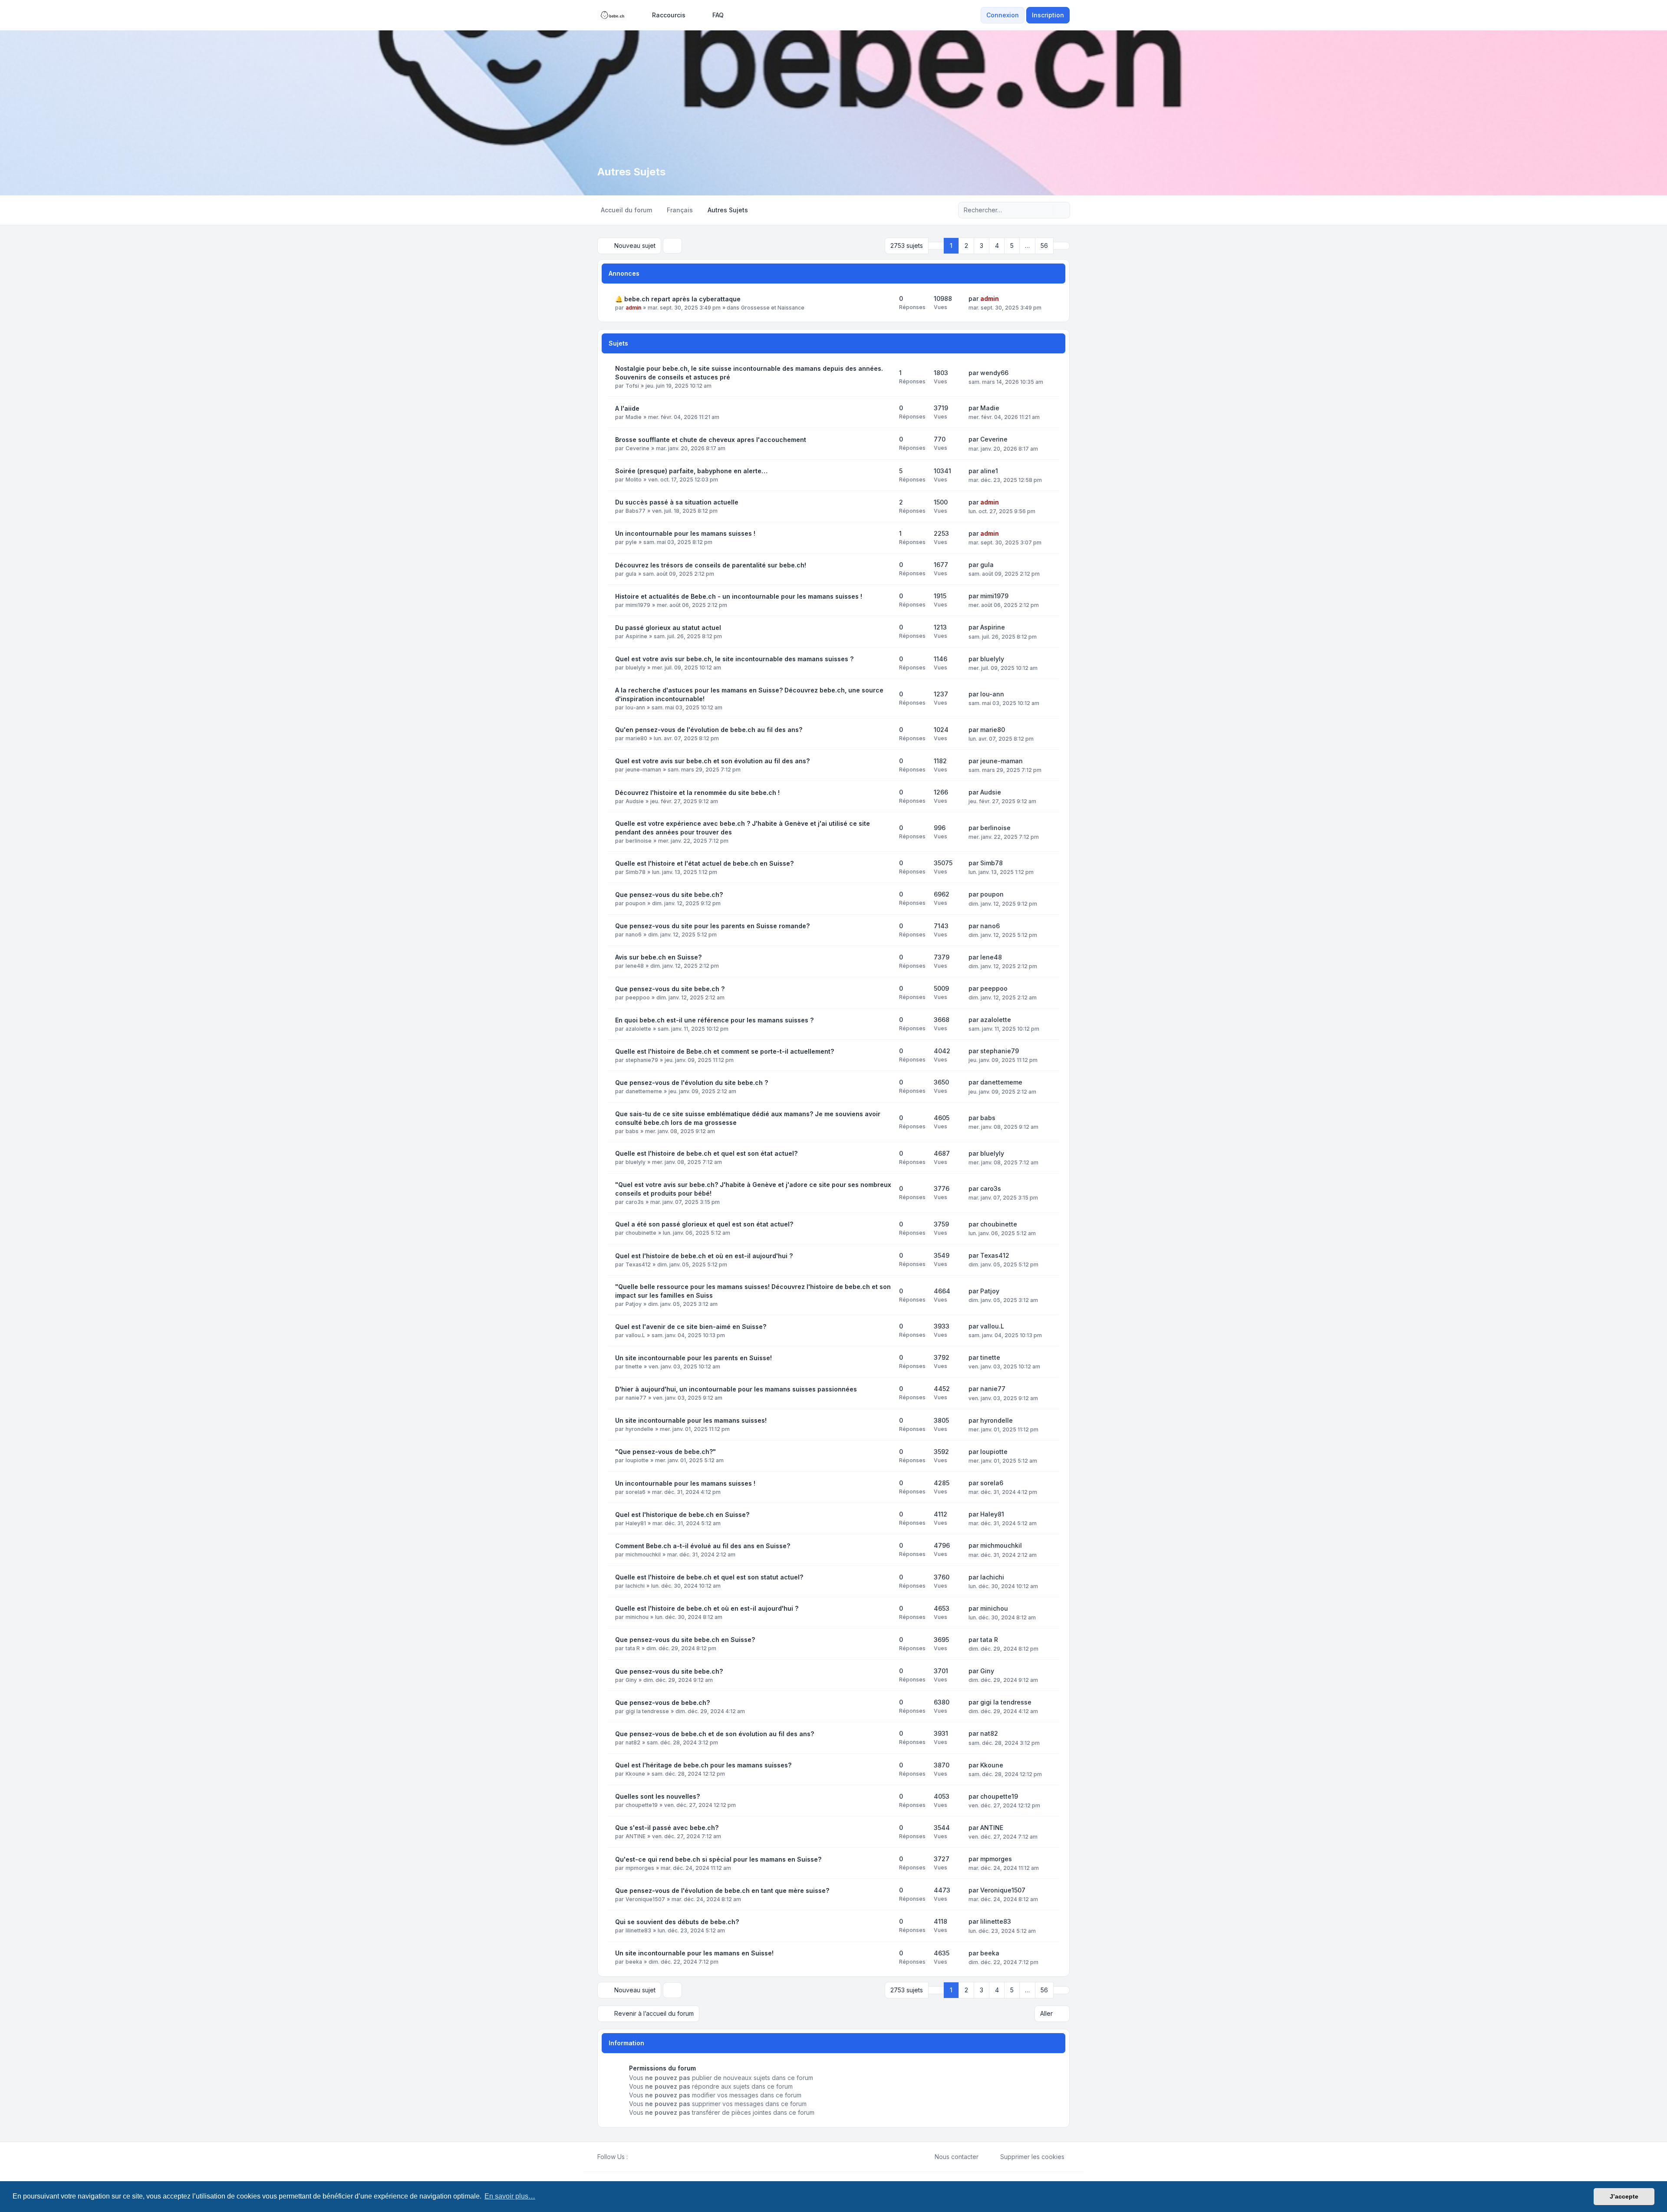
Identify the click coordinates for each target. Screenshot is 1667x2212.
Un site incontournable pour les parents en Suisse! (693, 1358)
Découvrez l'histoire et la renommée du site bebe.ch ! (697, 793)
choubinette (641, 1233)
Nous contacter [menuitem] (957, 2157)
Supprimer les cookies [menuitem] (1032, 2157)
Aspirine (636, 636)
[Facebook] (633, 2157)
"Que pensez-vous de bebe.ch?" (665, 1452)
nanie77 (636, 1398)
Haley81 (636, 1523)
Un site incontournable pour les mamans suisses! (691, 1420)
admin (633, 308)
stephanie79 (642, 1060)
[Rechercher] (1045, 210)
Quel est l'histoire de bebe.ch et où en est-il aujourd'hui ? (704, 1256)
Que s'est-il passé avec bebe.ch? (667, 1828)
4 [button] (997, 246)
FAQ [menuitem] (718, 15)
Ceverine (637, 448)
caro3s (635, 1202)
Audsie (635, 801)
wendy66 (994, 373)
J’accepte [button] (1624, 2196)
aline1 (989, 471)
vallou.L (635, 1335)
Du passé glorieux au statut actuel (668, 628)
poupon (636, 903)
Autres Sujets (631, 172)
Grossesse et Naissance (773, 308)
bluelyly (636, 668)
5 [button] (1012, 246)
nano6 (634, 935)
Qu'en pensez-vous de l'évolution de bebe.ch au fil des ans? (709, 730)
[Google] (654, 2157)
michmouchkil (643, 1554)
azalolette (638, 1029)
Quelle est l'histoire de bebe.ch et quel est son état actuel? (706, 1153)
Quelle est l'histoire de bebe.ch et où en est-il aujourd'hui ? (707, 1608)
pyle (631, 542)
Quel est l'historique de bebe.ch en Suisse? (682, 1515)
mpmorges (640, 1868)
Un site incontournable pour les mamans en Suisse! (694, 1953)
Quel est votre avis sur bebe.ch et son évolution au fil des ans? (712, 761)
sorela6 (636, 1492)
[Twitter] (640, 2157)
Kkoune (635, 1774)
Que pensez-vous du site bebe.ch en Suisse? (685, 1640)
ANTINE (636, 1836)
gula (631, 574)
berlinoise (639, 841)
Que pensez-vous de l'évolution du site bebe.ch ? (692, 1083)
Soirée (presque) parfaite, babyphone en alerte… (691, 471)
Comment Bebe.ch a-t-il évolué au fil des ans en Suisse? (703, 1546)
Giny (631, 1680)
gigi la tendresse (647, 1711)
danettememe (644, 1091)
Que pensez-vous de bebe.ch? (662, 1703)
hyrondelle (639, 1429)
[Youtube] (647, 2157)
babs (632, 1131)
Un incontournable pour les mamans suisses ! (685, 533)
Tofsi (632, 386)
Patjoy (634, 1304)
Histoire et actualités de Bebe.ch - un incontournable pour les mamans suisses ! (739, 596)
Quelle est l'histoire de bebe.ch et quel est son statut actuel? (709, 1577)
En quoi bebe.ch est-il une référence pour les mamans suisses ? (714, 1020)
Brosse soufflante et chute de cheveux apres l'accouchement (711, 440)
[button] (1061, 246)
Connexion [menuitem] (1003, 15)
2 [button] (966, 246)
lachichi (635, 1586)
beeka (634, 1962)
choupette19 (642, 1805)
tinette (634, 1366)
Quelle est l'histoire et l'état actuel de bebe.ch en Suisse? (704, 863)
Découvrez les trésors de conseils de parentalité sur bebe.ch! (711, 565)
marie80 (636, 738)
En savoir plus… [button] (510, 2196)
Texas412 (638, 1264)
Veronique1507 (645, 1899)
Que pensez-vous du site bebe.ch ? (670, 989)
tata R (633, 1648)
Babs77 (636, 511)
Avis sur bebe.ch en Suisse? (658, 957)
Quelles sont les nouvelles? (657, 1796)
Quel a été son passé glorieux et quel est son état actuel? (704, 1224)
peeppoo (638, 997)
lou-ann (635, 707)
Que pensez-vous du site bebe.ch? (669, 895)
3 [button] (982, 246)
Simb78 (636, 872)
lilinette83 (638, 1930)
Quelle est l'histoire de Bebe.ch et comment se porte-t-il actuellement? (725, 1051)
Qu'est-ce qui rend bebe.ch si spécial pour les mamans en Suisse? (718, 1859)
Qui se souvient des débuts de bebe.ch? (677, 1922)
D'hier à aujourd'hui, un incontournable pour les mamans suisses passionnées (736, 1389)
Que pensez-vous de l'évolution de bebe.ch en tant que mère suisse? (722, 1891)
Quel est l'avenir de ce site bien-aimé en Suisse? (691, 1327)
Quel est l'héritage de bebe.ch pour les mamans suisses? (703, 1765)
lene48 (635, 966)
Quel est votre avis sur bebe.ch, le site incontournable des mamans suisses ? (734, 659)
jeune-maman (643, 770)
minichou (637, 1617)
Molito (634, 480)
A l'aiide (627, 408)
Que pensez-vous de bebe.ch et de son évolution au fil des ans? (715, 1734)
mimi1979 (638, 605)
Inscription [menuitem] (1048, 15)
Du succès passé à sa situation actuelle (677, 502)
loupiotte (637, 1460)
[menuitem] (665, 15)
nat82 (633, 1742)
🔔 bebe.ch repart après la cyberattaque (678, 299)
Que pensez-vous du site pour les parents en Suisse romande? (712, 926)
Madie (634, 417)
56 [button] (1044, 246)
